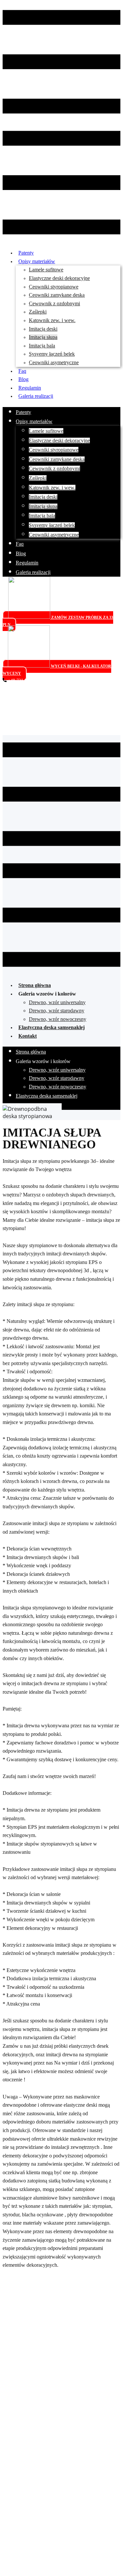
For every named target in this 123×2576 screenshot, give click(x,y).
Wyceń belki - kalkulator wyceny (57, 670)
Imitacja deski (43, 329)
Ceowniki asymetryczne (54, 362)
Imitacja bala (42, 346)
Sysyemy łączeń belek (52, 354)
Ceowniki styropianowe (54, 287)
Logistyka (26, 2503)
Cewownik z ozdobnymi (54, 303)
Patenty (26, 253)
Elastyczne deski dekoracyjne (59, 278)
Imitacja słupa (43, 337)
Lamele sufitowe (46, 270)
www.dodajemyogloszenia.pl (83, 2540)
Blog (23, 379)
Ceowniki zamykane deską (57, 295)
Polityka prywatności (38, 2495)
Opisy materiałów (37, 261)
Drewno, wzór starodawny (57, 1011)
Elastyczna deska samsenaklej (51, 1027)
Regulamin (30, 388)
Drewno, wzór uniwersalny (57, 1002)
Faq (22, 371)
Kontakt (28, 1036)
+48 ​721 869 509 (23, 681)
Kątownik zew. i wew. (52, 320)
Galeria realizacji (36, 396)
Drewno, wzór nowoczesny (58, 1019)
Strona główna (35, 985)
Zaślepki (38, 312)
